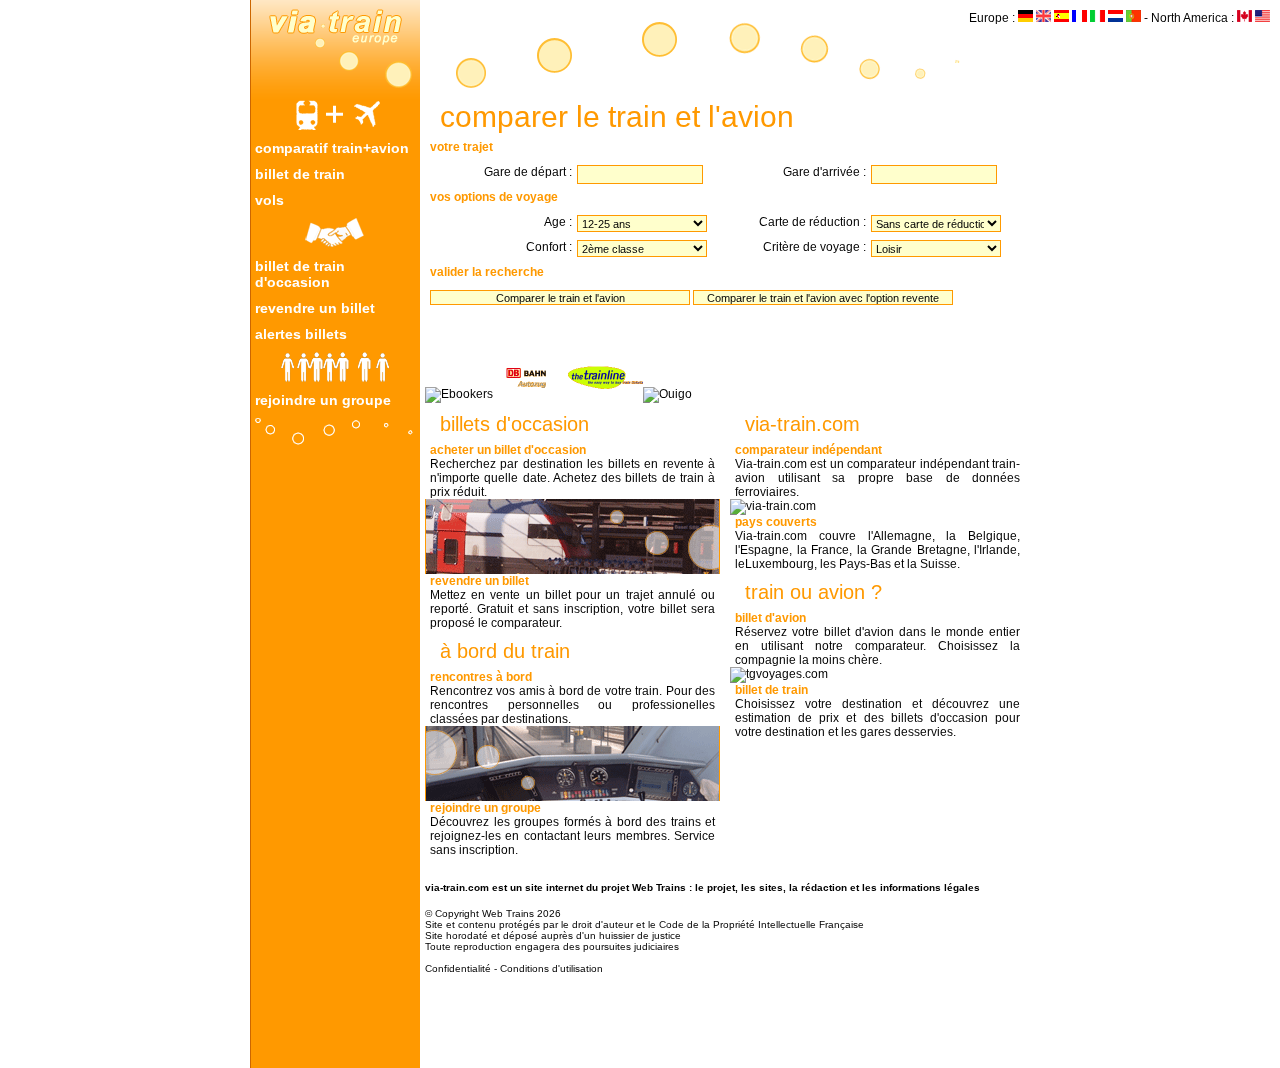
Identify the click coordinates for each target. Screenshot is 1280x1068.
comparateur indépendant (808, 450)
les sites (762, 887)
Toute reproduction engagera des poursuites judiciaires (552, 946)
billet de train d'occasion (300, 274)
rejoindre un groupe (323, 400)
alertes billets (301, 334)
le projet (715, 887)
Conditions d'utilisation (551, 968)
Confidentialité (458, 968)
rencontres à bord (481, 677)
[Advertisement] (335, 758)
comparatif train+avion (332, 148)
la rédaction (818, 887)
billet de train (300, 174)
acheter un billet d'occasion (508, 450)
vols (269, 200)
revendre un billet (315, 308)
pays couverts (776, 522)
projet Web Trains (643, 887)
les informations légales (921, 887)
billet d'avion (770, 618)
